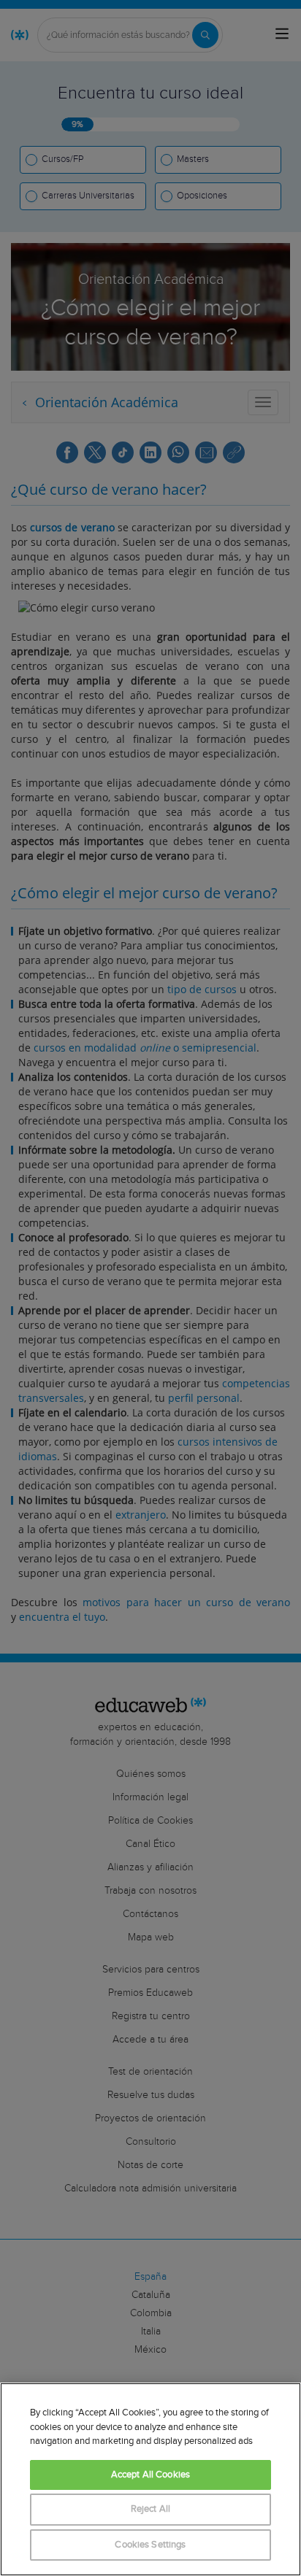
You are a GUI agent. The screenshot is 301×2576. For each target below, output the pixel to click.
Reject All (150, 2509)
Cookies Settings (150, 2545)
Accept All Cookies (150, 2475)
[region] (150, 2479)
